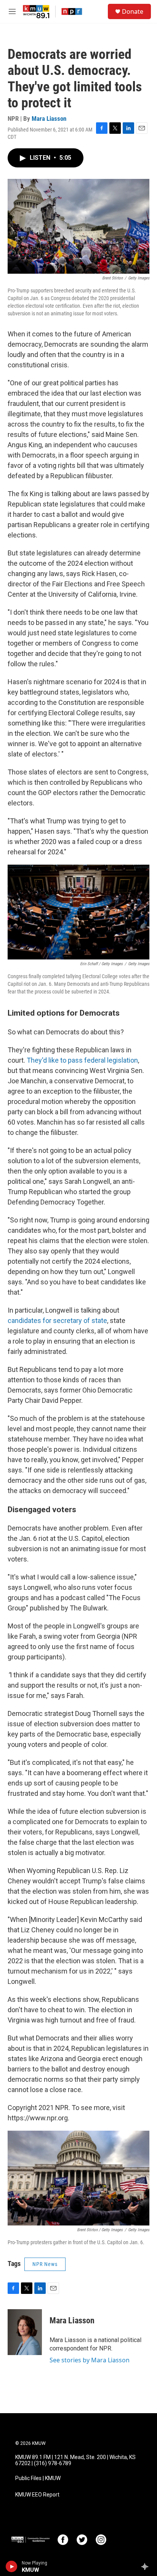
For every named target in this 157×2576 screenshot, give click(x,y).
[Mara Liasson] (25, 2332)
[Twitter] (82, 2540)
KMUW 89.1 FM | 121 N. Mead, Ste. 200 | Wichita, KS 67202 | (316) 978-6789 (75, 2460)
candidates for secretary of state (57, 1320)
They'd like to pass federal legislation (82, 1060)
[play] (12, 2566)
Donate (133, 11)
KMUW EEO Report (37, 2495)
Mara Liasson (49, 118)
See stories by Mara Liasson (90, 2360)
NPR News (45, 2264)
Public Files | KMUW (38, 2478)
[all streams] (147, 2566)
